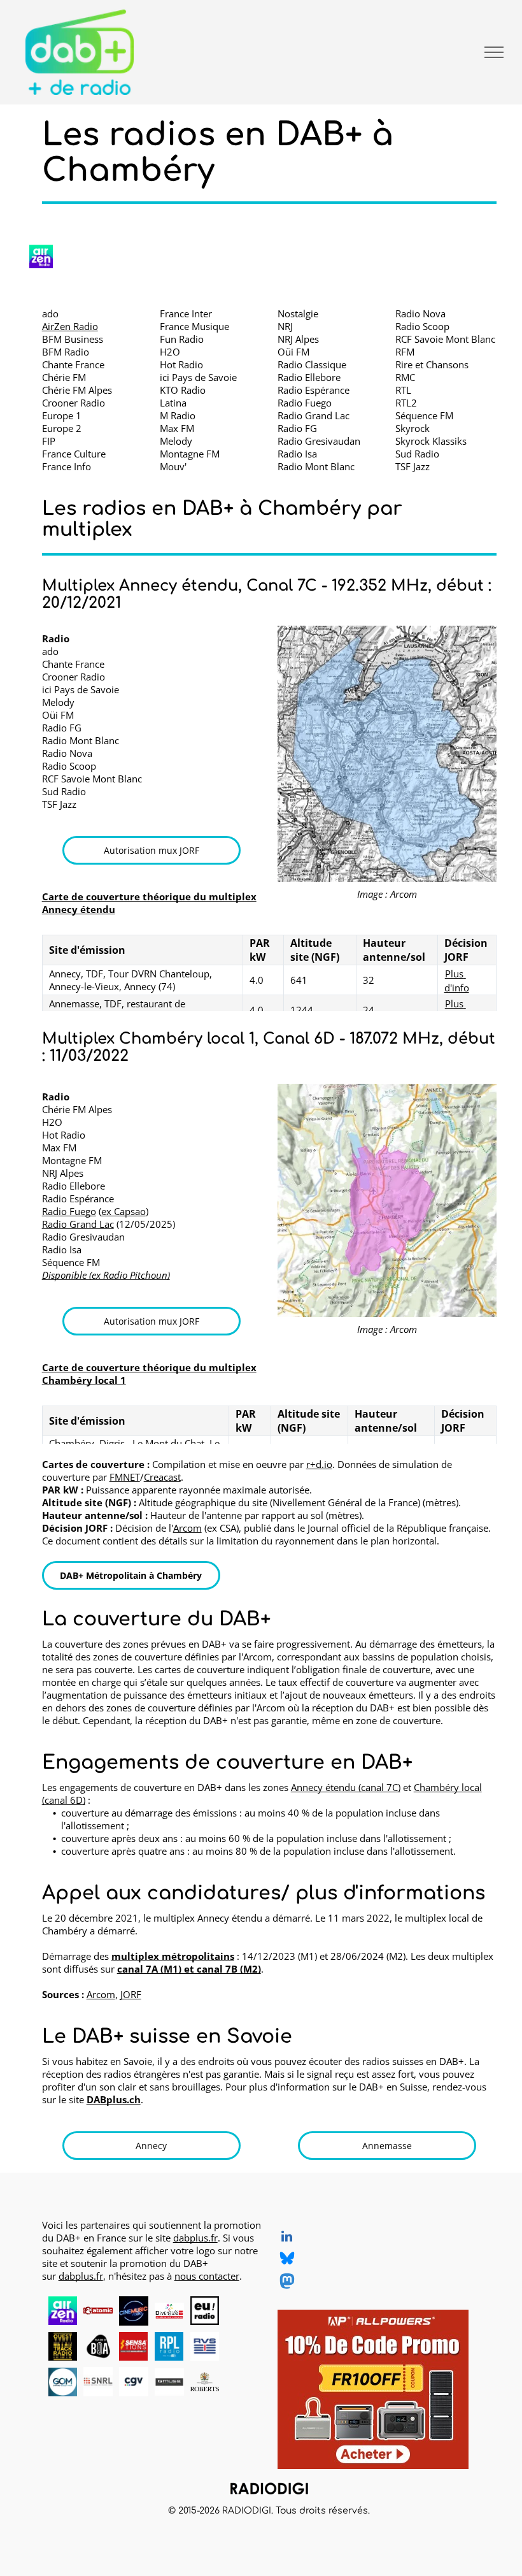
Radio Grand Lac (78, 1224)
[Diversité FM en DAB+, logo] (169, 2311)
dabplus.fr (195, 2238)
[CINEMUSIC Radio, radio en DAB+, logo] (134, 2311)
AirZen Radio (70, 326)
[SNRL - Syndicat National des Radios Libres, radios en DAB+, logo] (98, 2382)
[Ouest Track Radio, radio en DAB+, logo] (63, 2347)
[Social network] (287, 2260)
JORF (131, 1994)
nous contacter (207, 2276)
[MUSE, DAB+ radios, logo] (169, 2382)
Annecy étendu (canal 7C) (346, 1787)
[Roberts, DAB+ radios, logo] (205, 2382)
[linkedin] (287, 2238)
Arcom (187, 1528)
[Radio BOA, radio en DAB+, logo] (98, 2347)
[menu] (494, 52)
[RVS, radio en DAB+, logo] (205, 2347)
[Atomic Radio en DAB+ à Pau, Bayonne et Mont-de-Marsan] (98, 2311)
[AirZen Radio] (41, 256)
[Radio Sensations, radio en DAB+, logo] (134, 2347)
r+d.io (319, 1464)
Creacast (162, 1477)
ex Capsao (123, 1211)
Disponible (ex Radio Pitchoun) (106, 1275)
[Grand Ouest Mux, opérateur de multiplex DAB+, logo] (63, 2382)
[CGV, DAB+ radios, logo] (134, 2382)
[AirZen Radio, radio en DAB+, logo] (63, 2311)
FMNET (125, 1477)
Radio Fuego (69, 1211)
